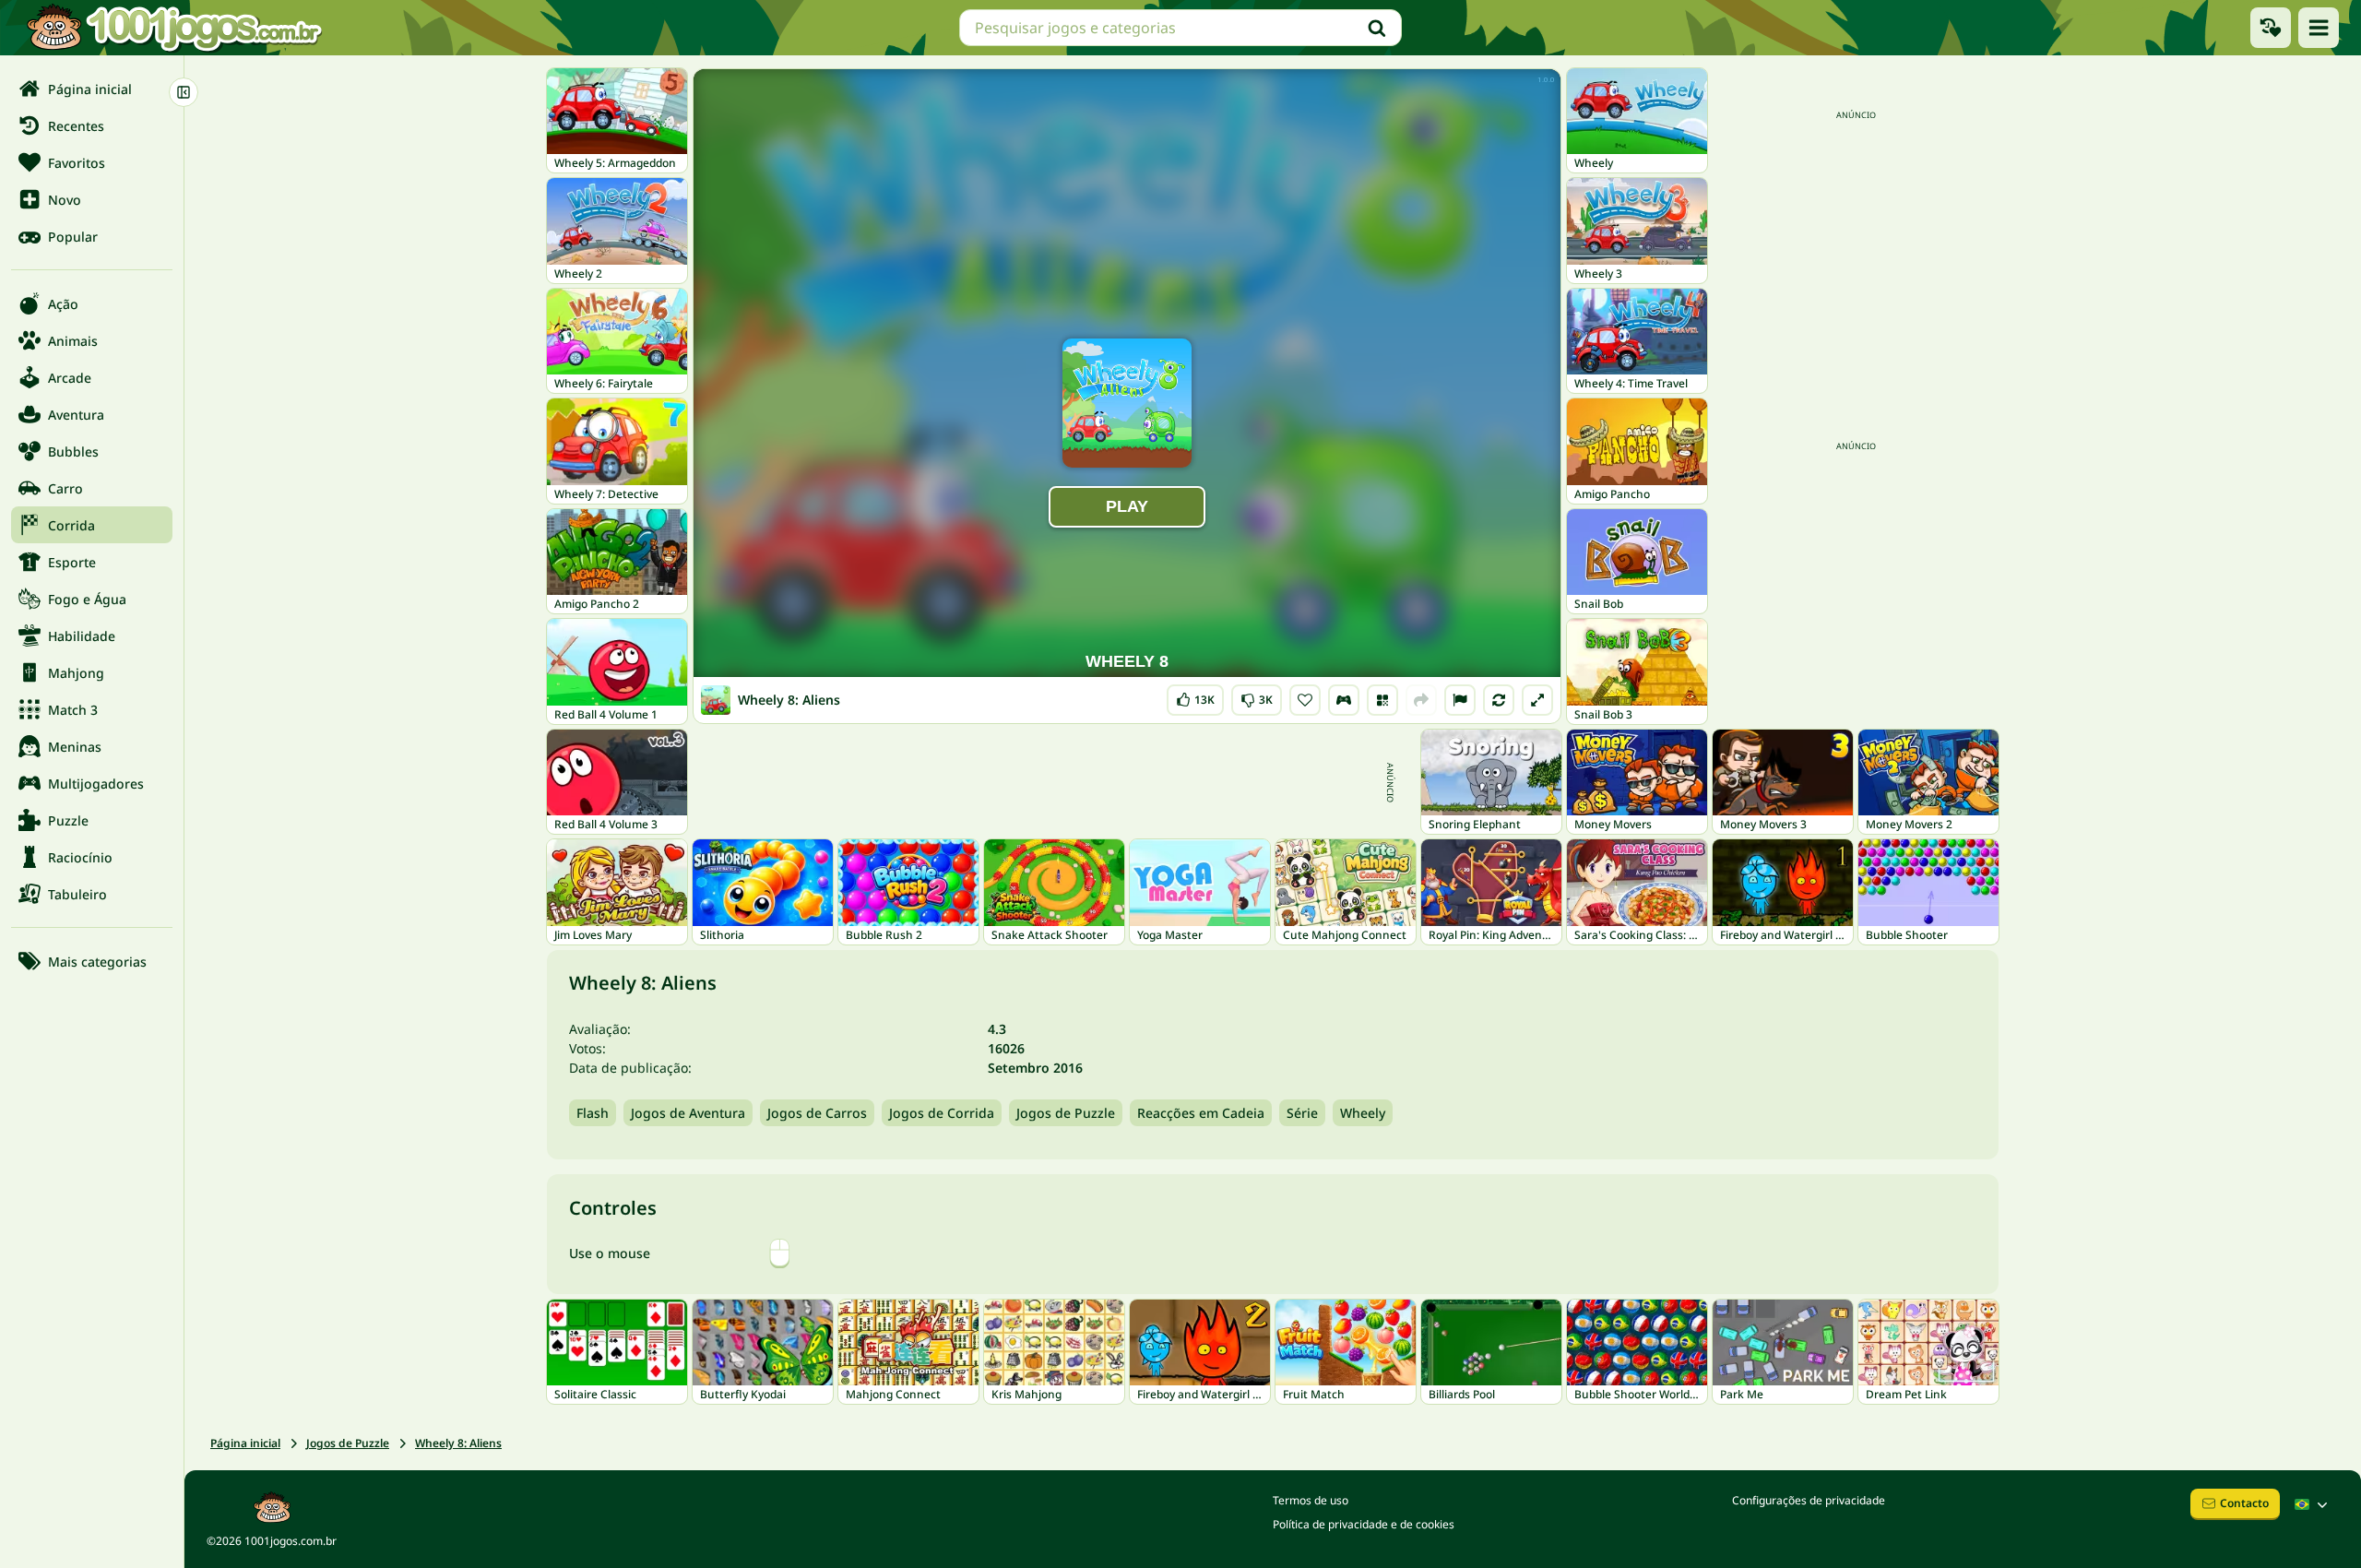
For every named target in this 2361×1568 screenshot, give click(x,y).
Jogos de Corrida (942, 1113)
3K (1257, 696)
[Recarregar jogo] (1499, 700)
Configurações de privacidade (1809, 1500)
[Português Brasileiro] (2313, 1504)
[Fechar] (184, 92)
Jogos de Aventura (688, 1113)
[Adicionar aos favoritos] (1305, 700)
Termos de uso (1311, 1500)
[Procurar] (1377, 28)
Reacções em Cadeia (1201, 1113)
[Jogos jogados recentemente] (2271, 28)
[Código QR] (1382, 700)
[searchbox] (1180, 28)
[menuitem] (92, 89)
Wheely (1363, 1113)
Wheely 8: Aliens (458, 1443)
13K (1197, 696)
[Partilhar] (1421, 700)
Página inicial (245, 1443)
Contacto (2244, 1503)
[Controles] (1344, 700)
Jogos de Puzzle (1066, 1113)
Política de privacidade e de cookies (1364, 1524)
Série (1302, 1113)
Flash (593, 1113)
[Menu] (2319, 28)
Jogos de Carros (817, 1113)
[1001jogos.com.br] (173, 28)
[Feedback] (1460, 700)
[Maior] (1537, 700)
